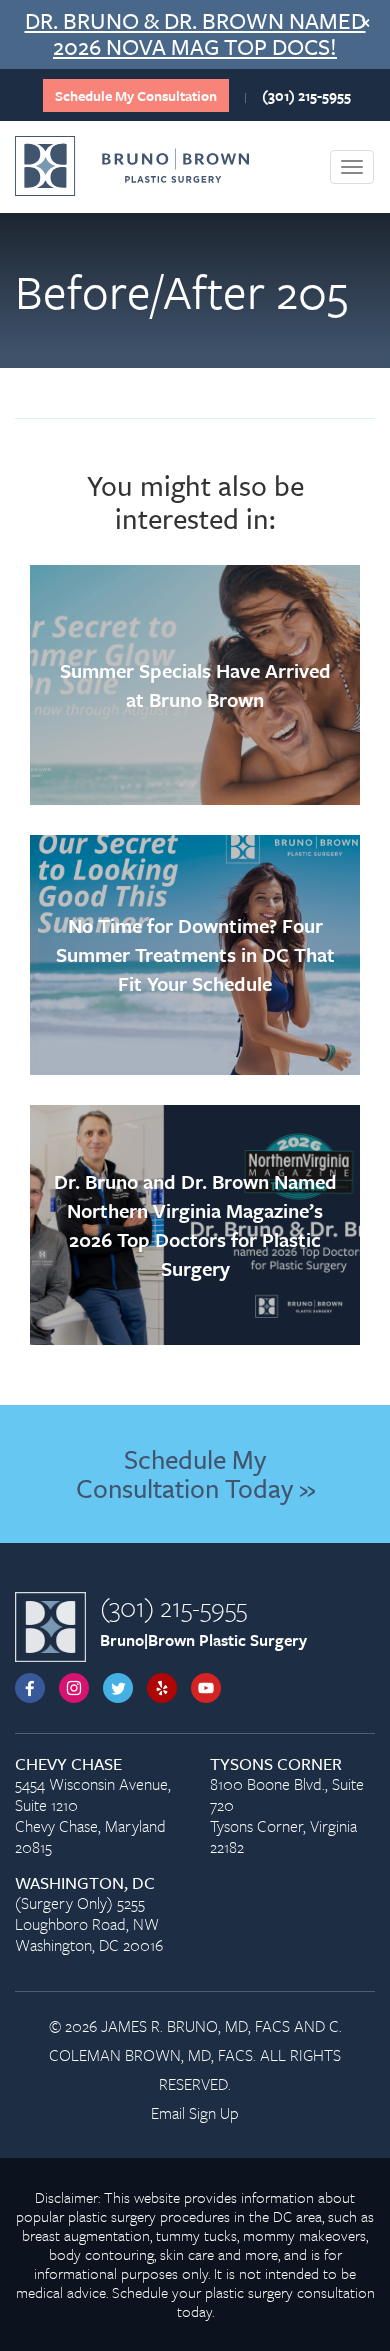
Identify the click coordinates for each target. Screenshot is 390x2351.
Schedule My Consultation (136, 95)
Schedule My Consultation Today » (195, 1473)
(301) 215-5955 (306, 95)
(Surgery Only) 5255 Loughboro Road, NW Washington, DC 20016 (89, 1915)
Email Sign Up (195, 2113)
